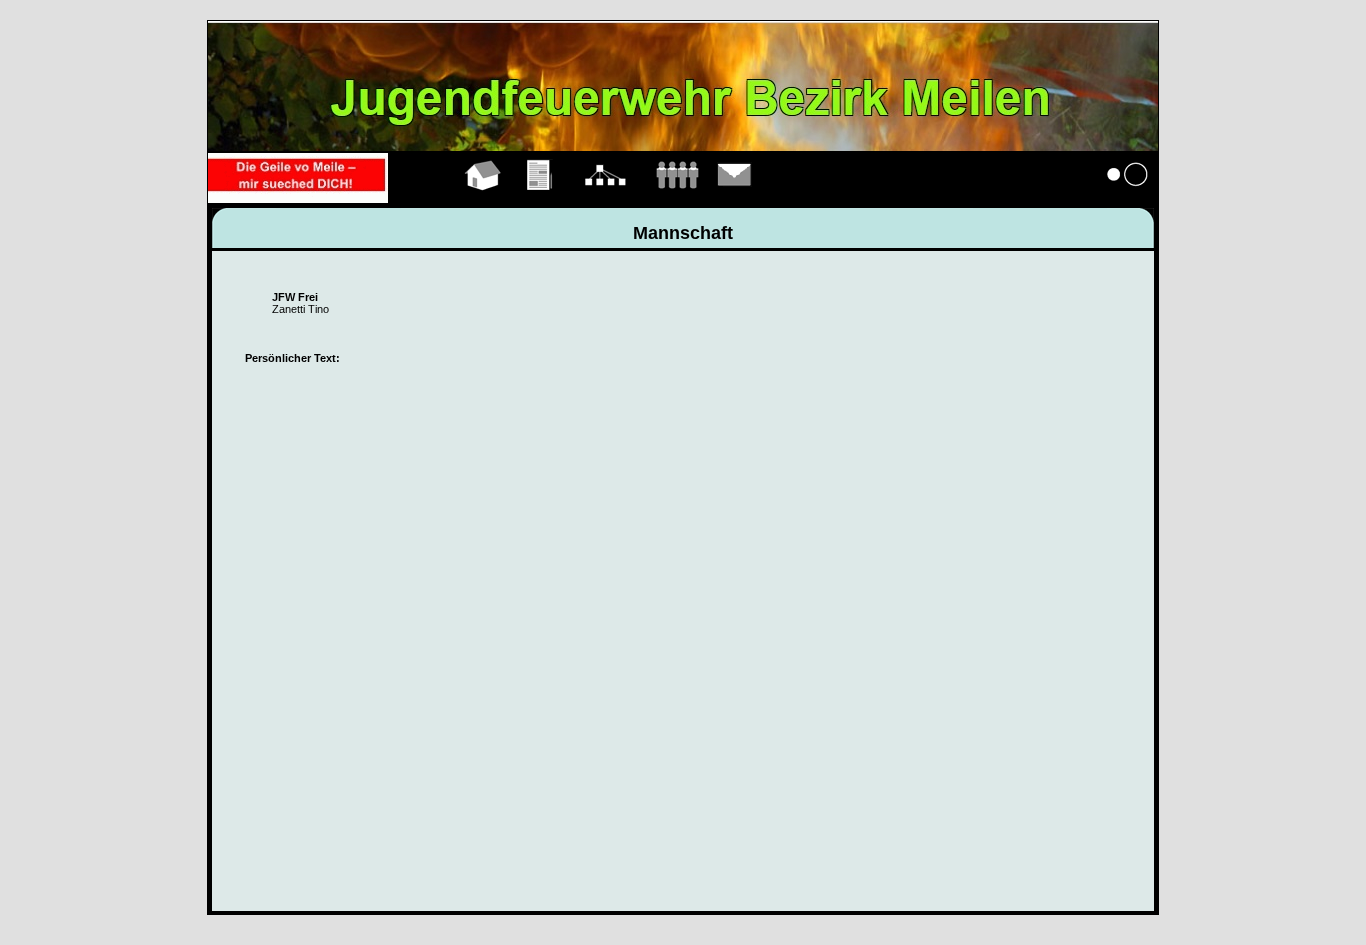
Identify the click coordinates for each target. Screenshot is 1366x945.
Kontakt (735, 198)
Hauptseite (483, 198)
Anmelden (1128, 198)
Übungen (540, 198)
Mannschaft (677, 198)
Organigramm (605, 198)
